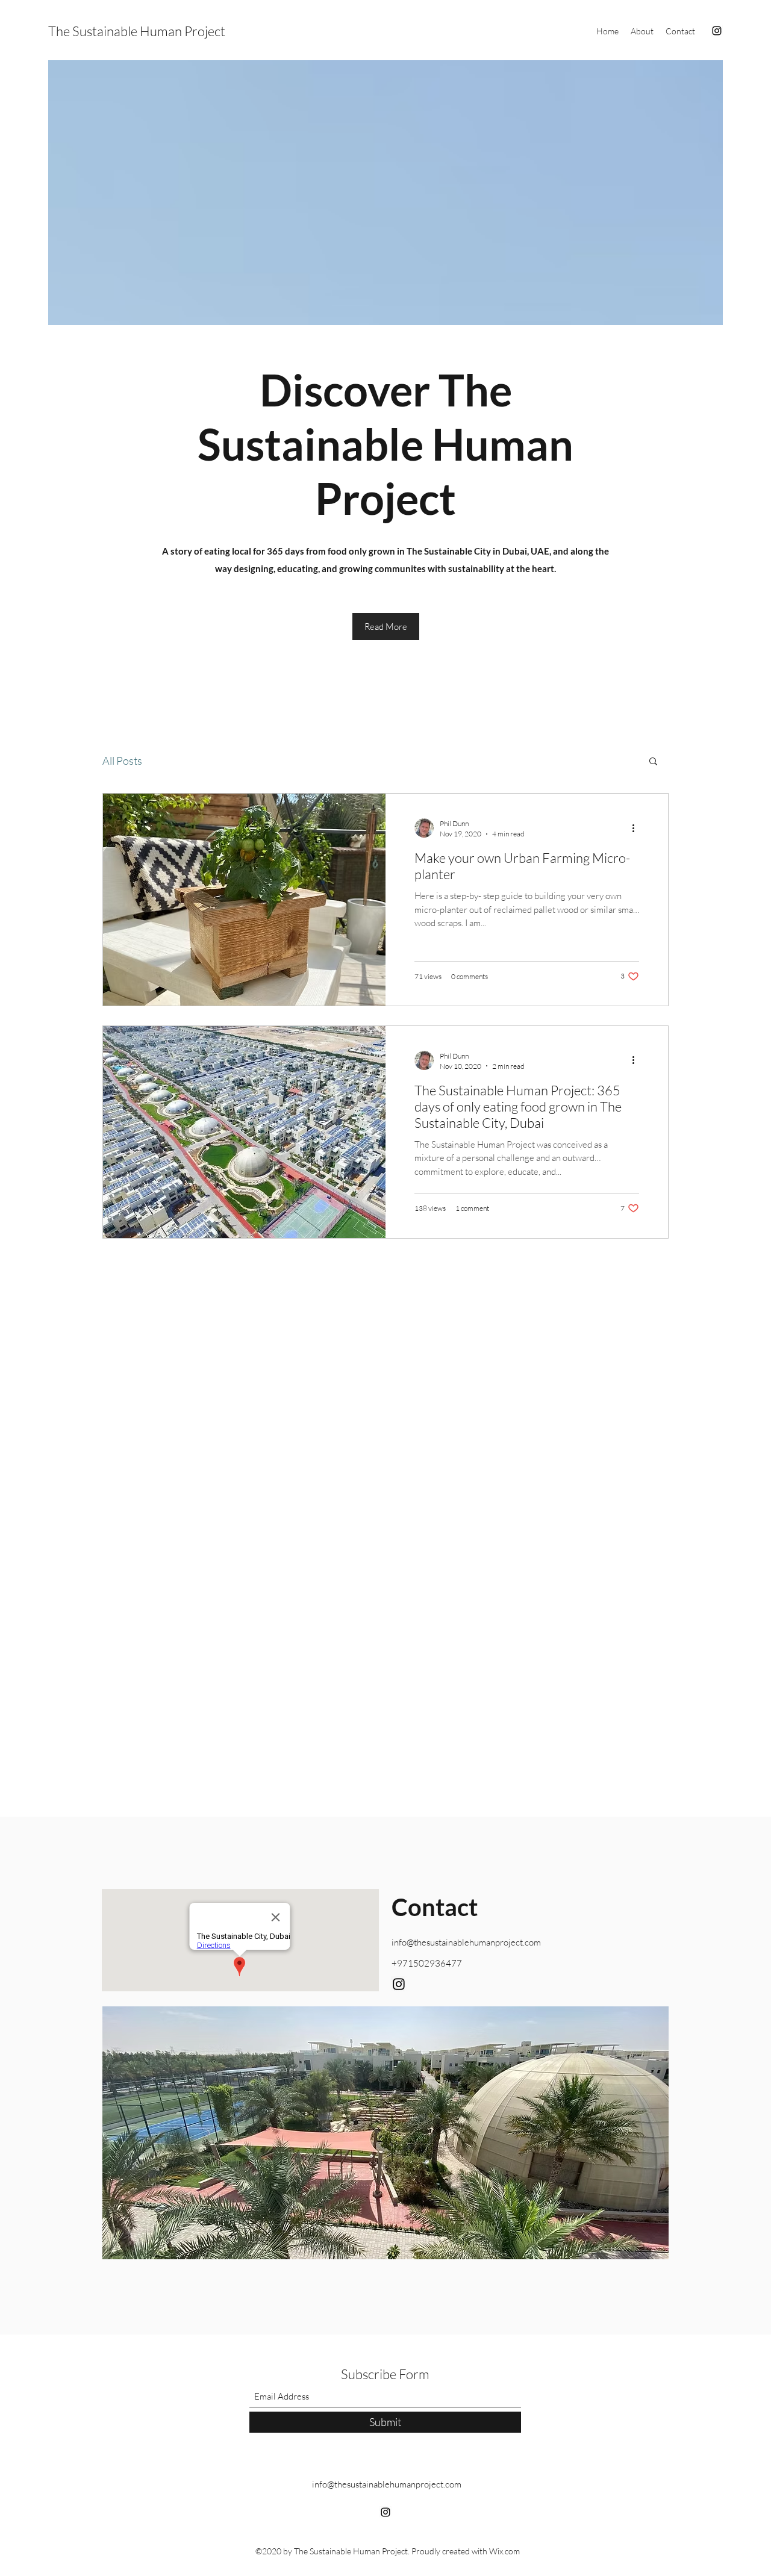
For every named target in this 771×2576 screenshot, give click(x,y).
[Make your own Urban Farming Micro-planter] (244, 900)
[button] (653, 762)
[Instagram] (717, 31)
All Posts (122, 761)
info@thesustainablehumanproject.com (466, 1942)
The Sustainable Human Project (137, 31)
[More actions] (637, 828)
